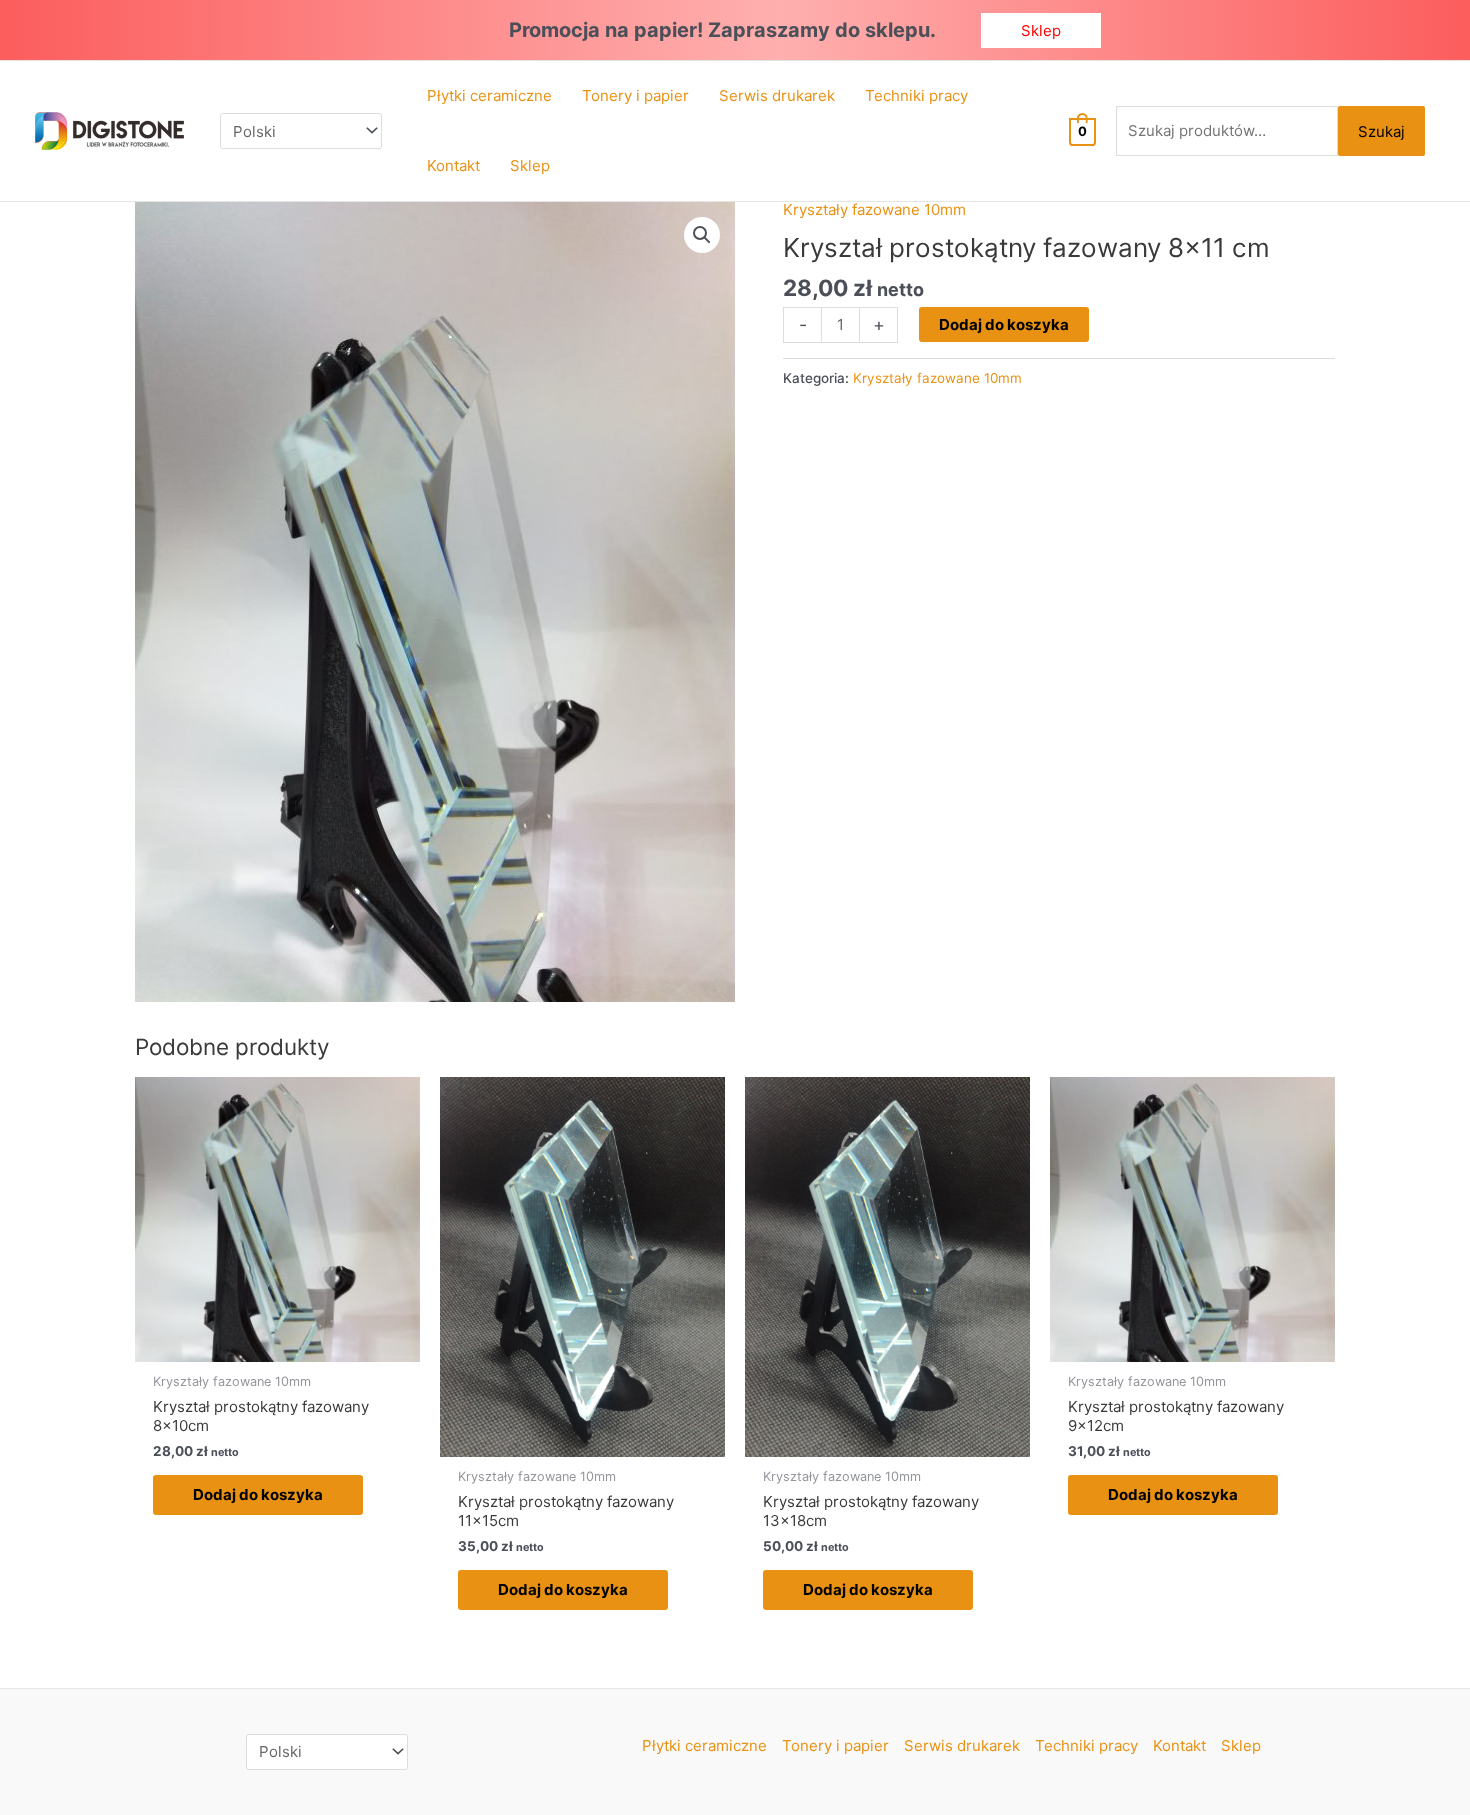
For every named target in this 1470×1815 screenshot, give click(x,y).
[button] (1041, 30)
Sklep (1241, 1745)
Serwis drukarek (962, 1745)
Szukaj (1381, 131)
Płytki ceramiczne (704, 1745)
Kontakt (1179, 1745)
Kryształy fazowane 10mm (874, 209)
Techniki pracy (1086, 1745)
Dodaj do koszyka (1004, 324)
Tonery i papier (835, 1745)
